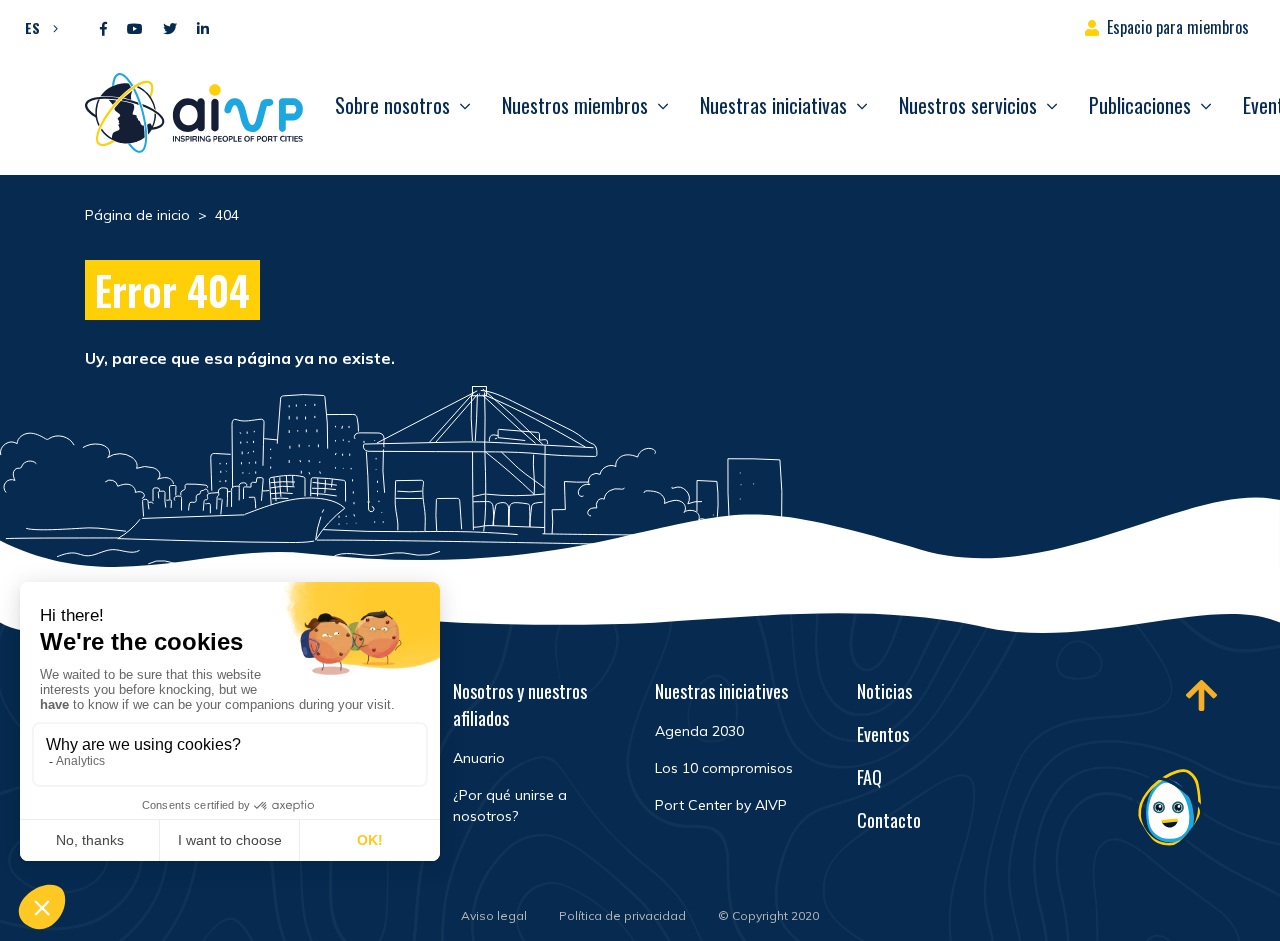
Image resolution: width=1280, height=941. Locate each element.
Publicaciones (1140, 105)
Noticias (884, 691)
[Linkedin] (203, 29)
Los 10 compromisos (724, 768)
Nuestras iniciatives (721, 691)
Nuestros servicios (968, 105)
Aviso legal (494, 915)
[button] (36, 27)
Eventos (883, 734)
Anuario (479, 758)
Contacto (889, 820)
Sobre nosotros (392, 105)
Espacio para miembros (1178, 27)
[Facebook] (103, 29)
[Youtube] (135, 29)
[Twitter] (170, 29)
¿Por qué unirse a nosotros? (510, 805)
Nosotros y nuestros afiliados (520, 704)
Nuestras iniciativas (773, 105)
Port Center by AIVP (721, 805)
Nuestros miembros (575, 105)
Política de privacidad (622, 915)
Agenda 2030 (699, 731)
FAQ (869, 777)
